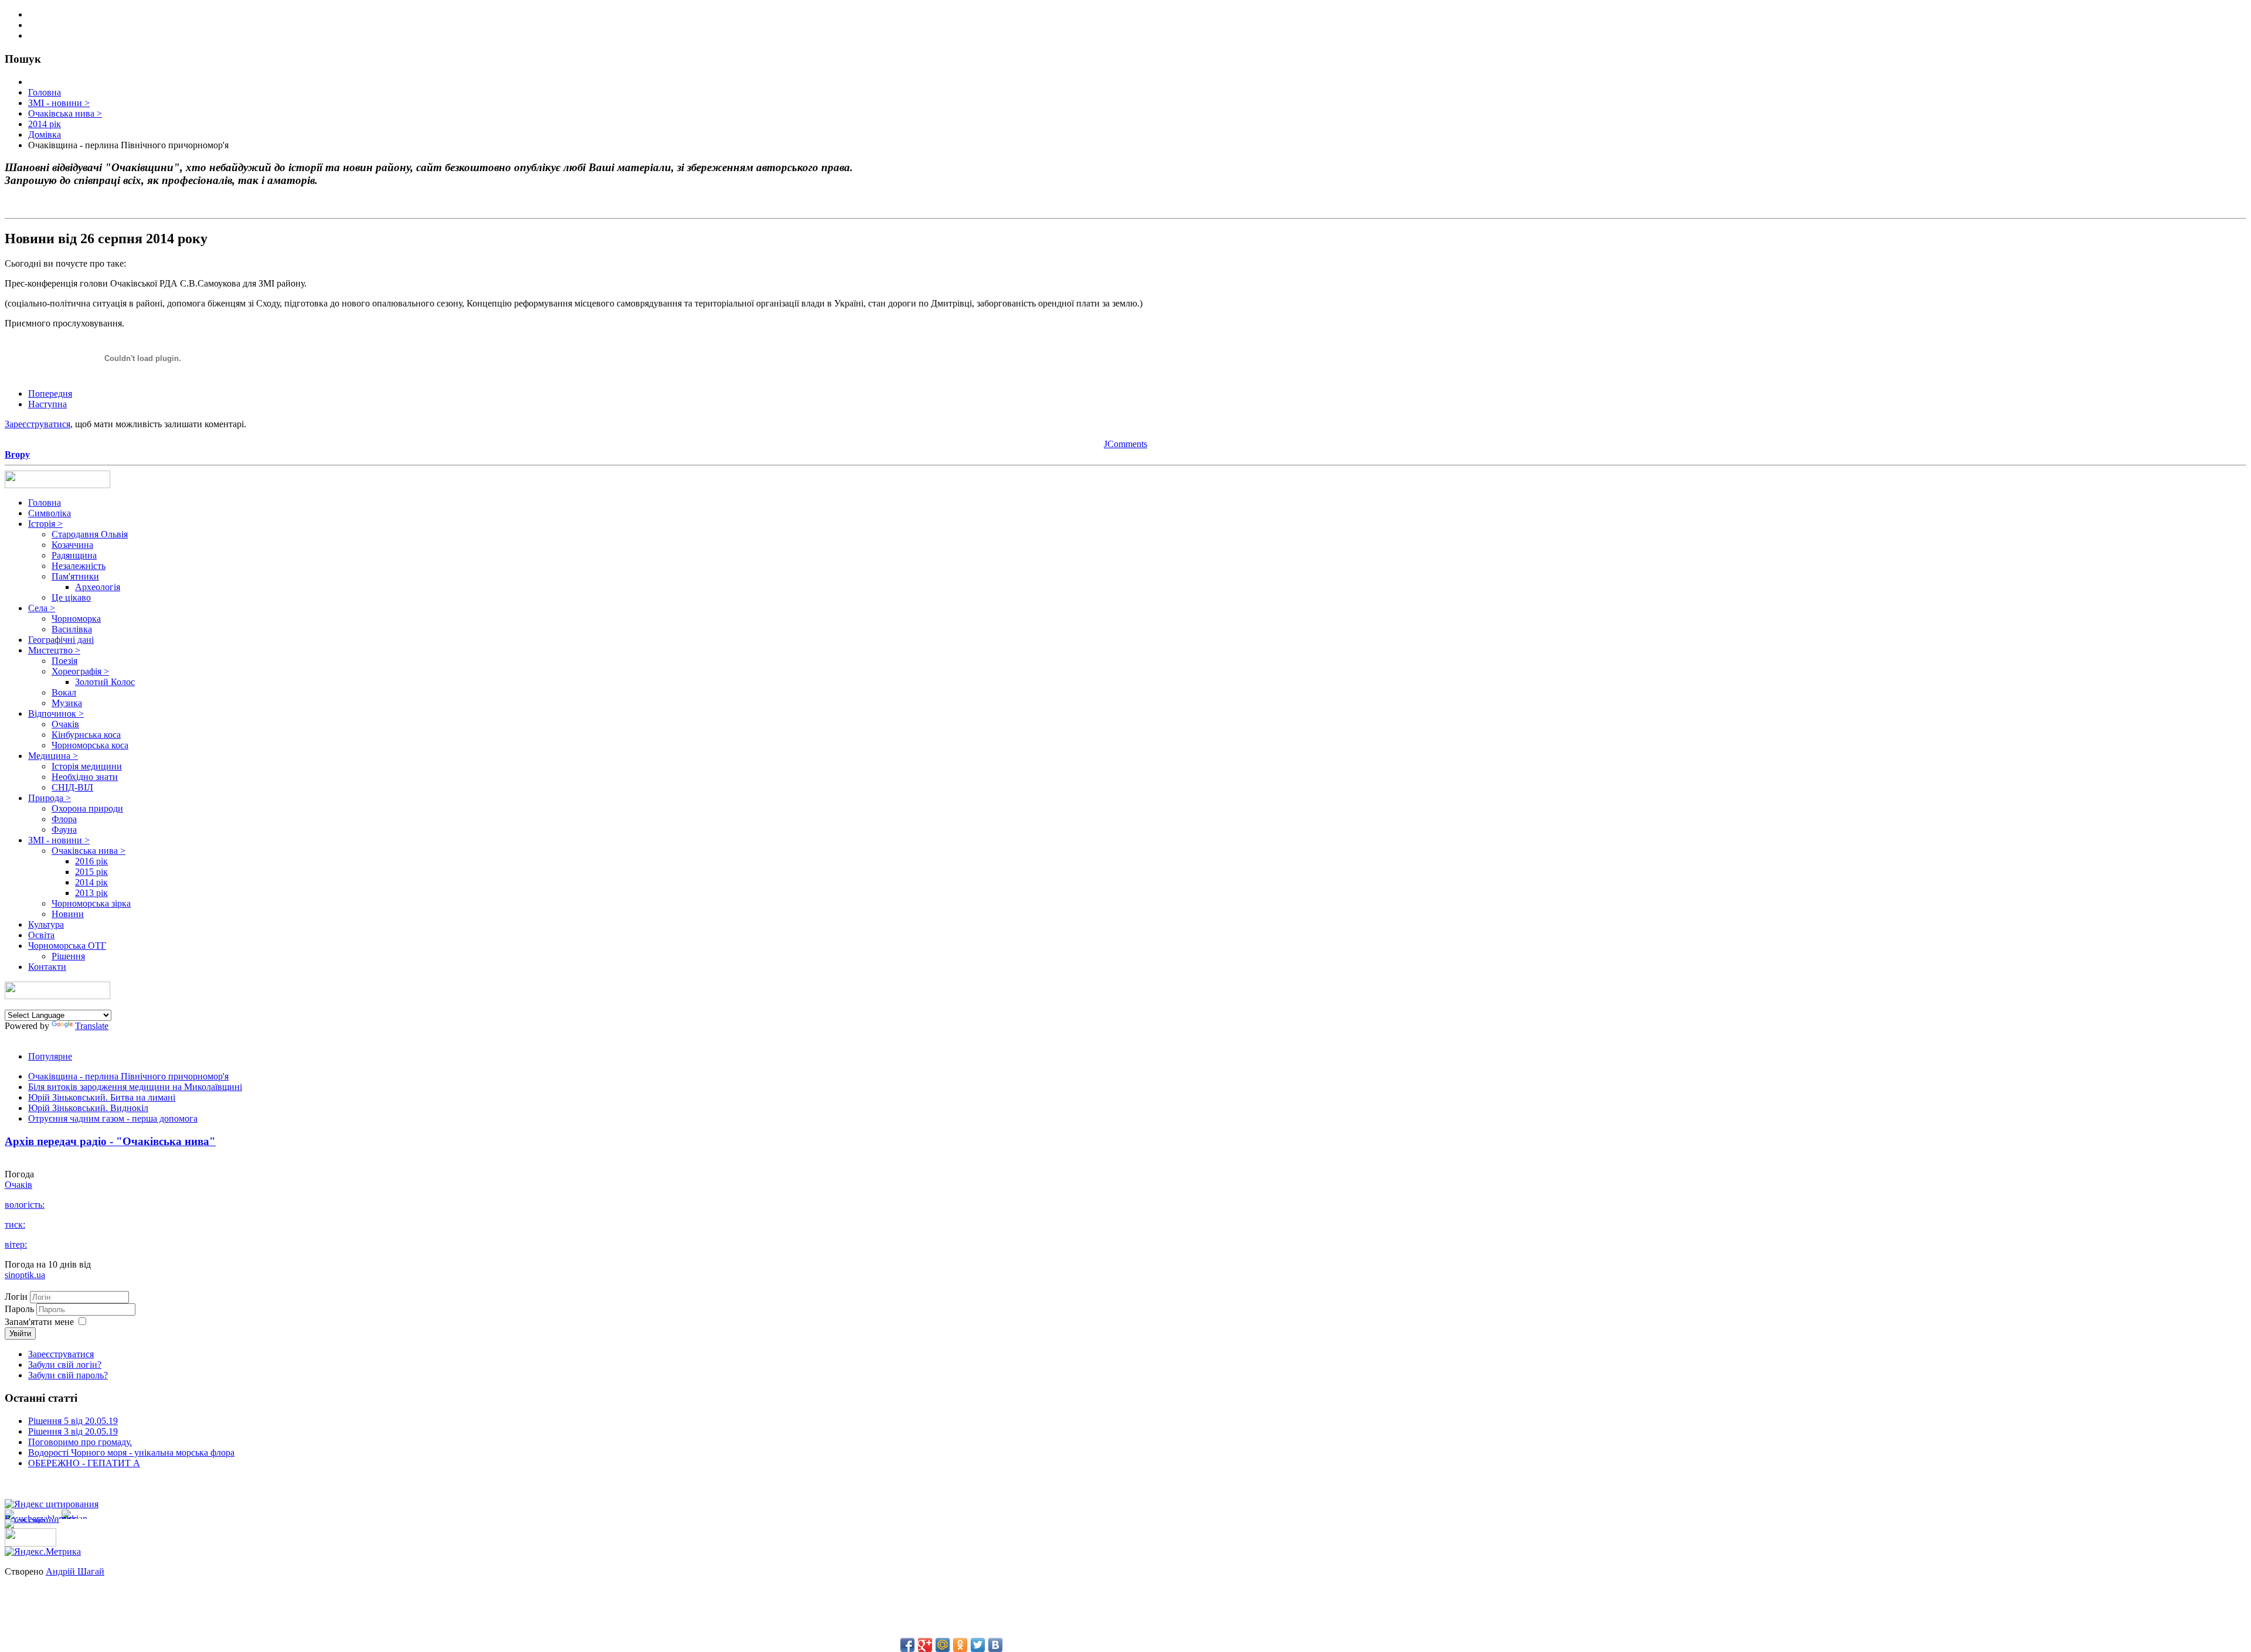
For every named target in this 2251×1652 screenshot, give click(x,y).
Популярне (50, 1056)
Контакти (47, 967)
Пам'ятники (75, 576)
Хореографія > (80, 671)
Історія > (45, 524)
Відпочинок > (56, 713)
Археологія (98, 587)
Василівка (72, 629)
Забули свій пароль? (68, 1375)
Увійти (20, 1333)
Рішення (68, 956)
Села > (42, 608)
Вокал (64, 692)
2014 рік (91, 882)
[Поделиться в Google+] (925, 1645)
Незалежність (79, 566)
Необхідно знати (85, 777)
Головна (45, 503)
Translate (92, 1026)
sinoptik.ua (25, 1275)
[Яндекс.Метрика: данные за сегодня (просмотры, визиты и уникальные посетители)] (43, 1552)
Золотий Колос (105, 682)
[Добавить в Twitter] (978, 1645)
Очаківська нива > (89, 851)
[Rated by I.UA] (30, 1543)
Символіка (50, 513)
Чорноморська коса (90, 745)
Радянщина (74, 555)
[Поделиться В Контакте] (995, 1645)
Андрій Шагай (75, 1571)
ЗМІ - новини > (59, 840)
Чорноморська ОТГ (67, 946)
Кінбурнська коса (86, 735)
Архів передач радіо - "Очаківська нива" (110, 1141)
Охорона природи (87, 808)
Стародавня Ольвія (90, 534)
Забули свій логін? (65, 1365)
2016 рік (91, 861)
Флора (64, 819)
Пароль (21, 1309)
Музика (67, 703)
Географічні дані (61, 640)
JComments (1125, 444)
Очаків (65, 724)
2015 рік (91, 872)
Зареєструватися (38, 424)
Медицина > (53, 756)
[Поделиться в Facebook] (907, 1645)
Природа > (50, 798)
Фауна (64, 830)
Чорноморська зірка (91, 903)
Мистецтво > (54, 650)
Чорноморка (76, 619)
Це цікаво (71, 597)
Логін (16, 1297)
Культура (46, 924)
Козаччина (72, 545)
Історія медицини (87, 766)
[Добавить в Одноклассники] (960, 1645)
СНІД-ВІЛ (72, 787)
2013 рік (91, 893)
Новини (68, 914)
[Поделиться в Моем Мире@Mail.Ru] (943, 1645)
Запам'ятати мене (39, 1322)
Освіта (41, 935)
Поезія (64, 661)
